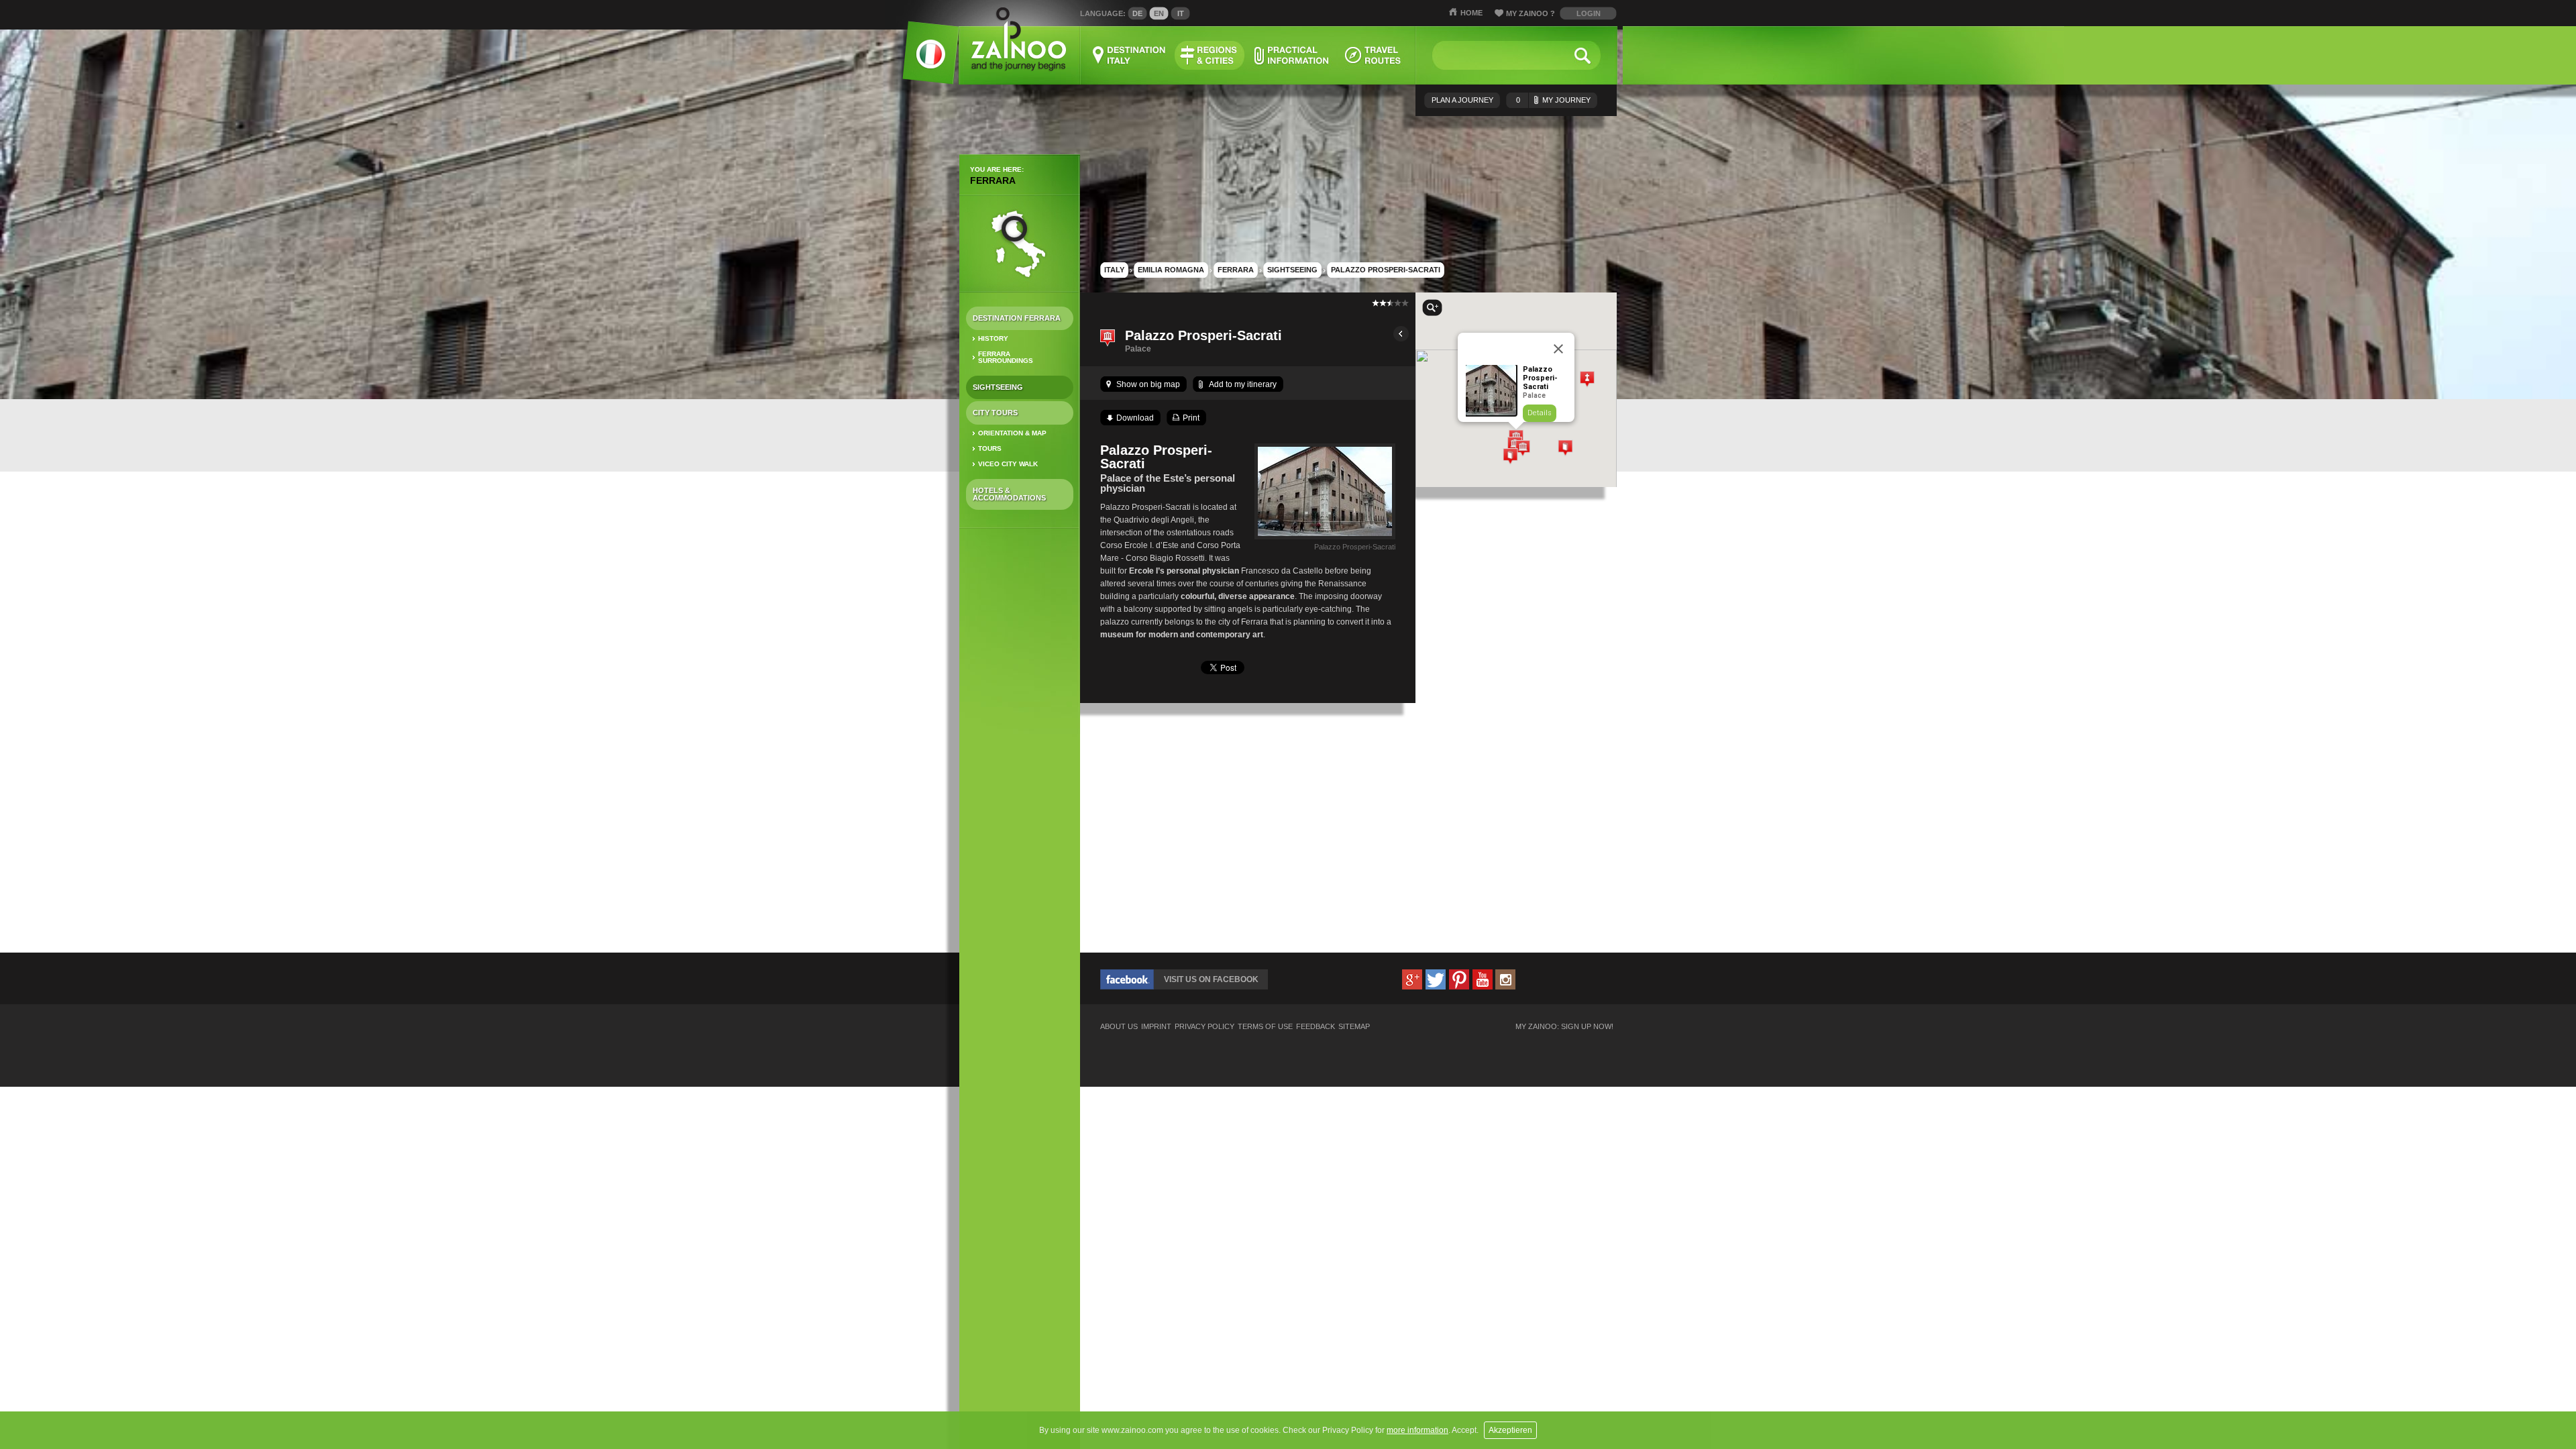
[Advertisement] (1020, 750)
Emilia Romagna (1171, 270)
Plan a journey (1462, 100)
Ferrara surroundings (1006, 357)
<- (1401, 334)
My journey (1553, 100)
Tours (990, 448)
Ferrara (993, 180)
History (993, 338)
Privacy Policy (1204, 1027)
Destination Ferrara (1017, 318)
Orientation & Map (1012, 433)
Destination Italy (1130, 55)
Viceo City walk (1008, 464)
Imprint (1156, 1027)
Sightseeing (998, 387)
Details (1540, 413)
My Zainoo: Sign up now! (1564, 1027)
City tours (995, 413)
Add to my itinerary (1243, 384)
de (1137, 13)
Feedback (1316, 1027)
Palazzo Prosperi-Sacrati (1386, 270)
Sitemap (1354, 1027)
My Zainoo (1531, 13)
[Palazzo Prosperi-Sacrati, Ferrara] (1325, 539)
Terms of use (1265, 1027)
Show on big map (1148, 384)
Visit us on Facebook (1211, 979)
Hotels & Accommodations (1009, 494)
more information (1417, 1430)
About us (1119, 1027)
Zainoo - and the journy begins (1018, 40)
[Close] (1558, 349)
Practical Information (1291, 55)
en (1159, 13)
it (1181, 13)
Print (1191, 418)
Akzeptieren (1510, 1430)
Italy (1114, 270)
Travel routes (1373, 55)
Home (1471, 13)
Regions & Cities (1210, 55)
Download (1135, 418)
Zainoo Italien (923, 60)
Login (1589, 13)
